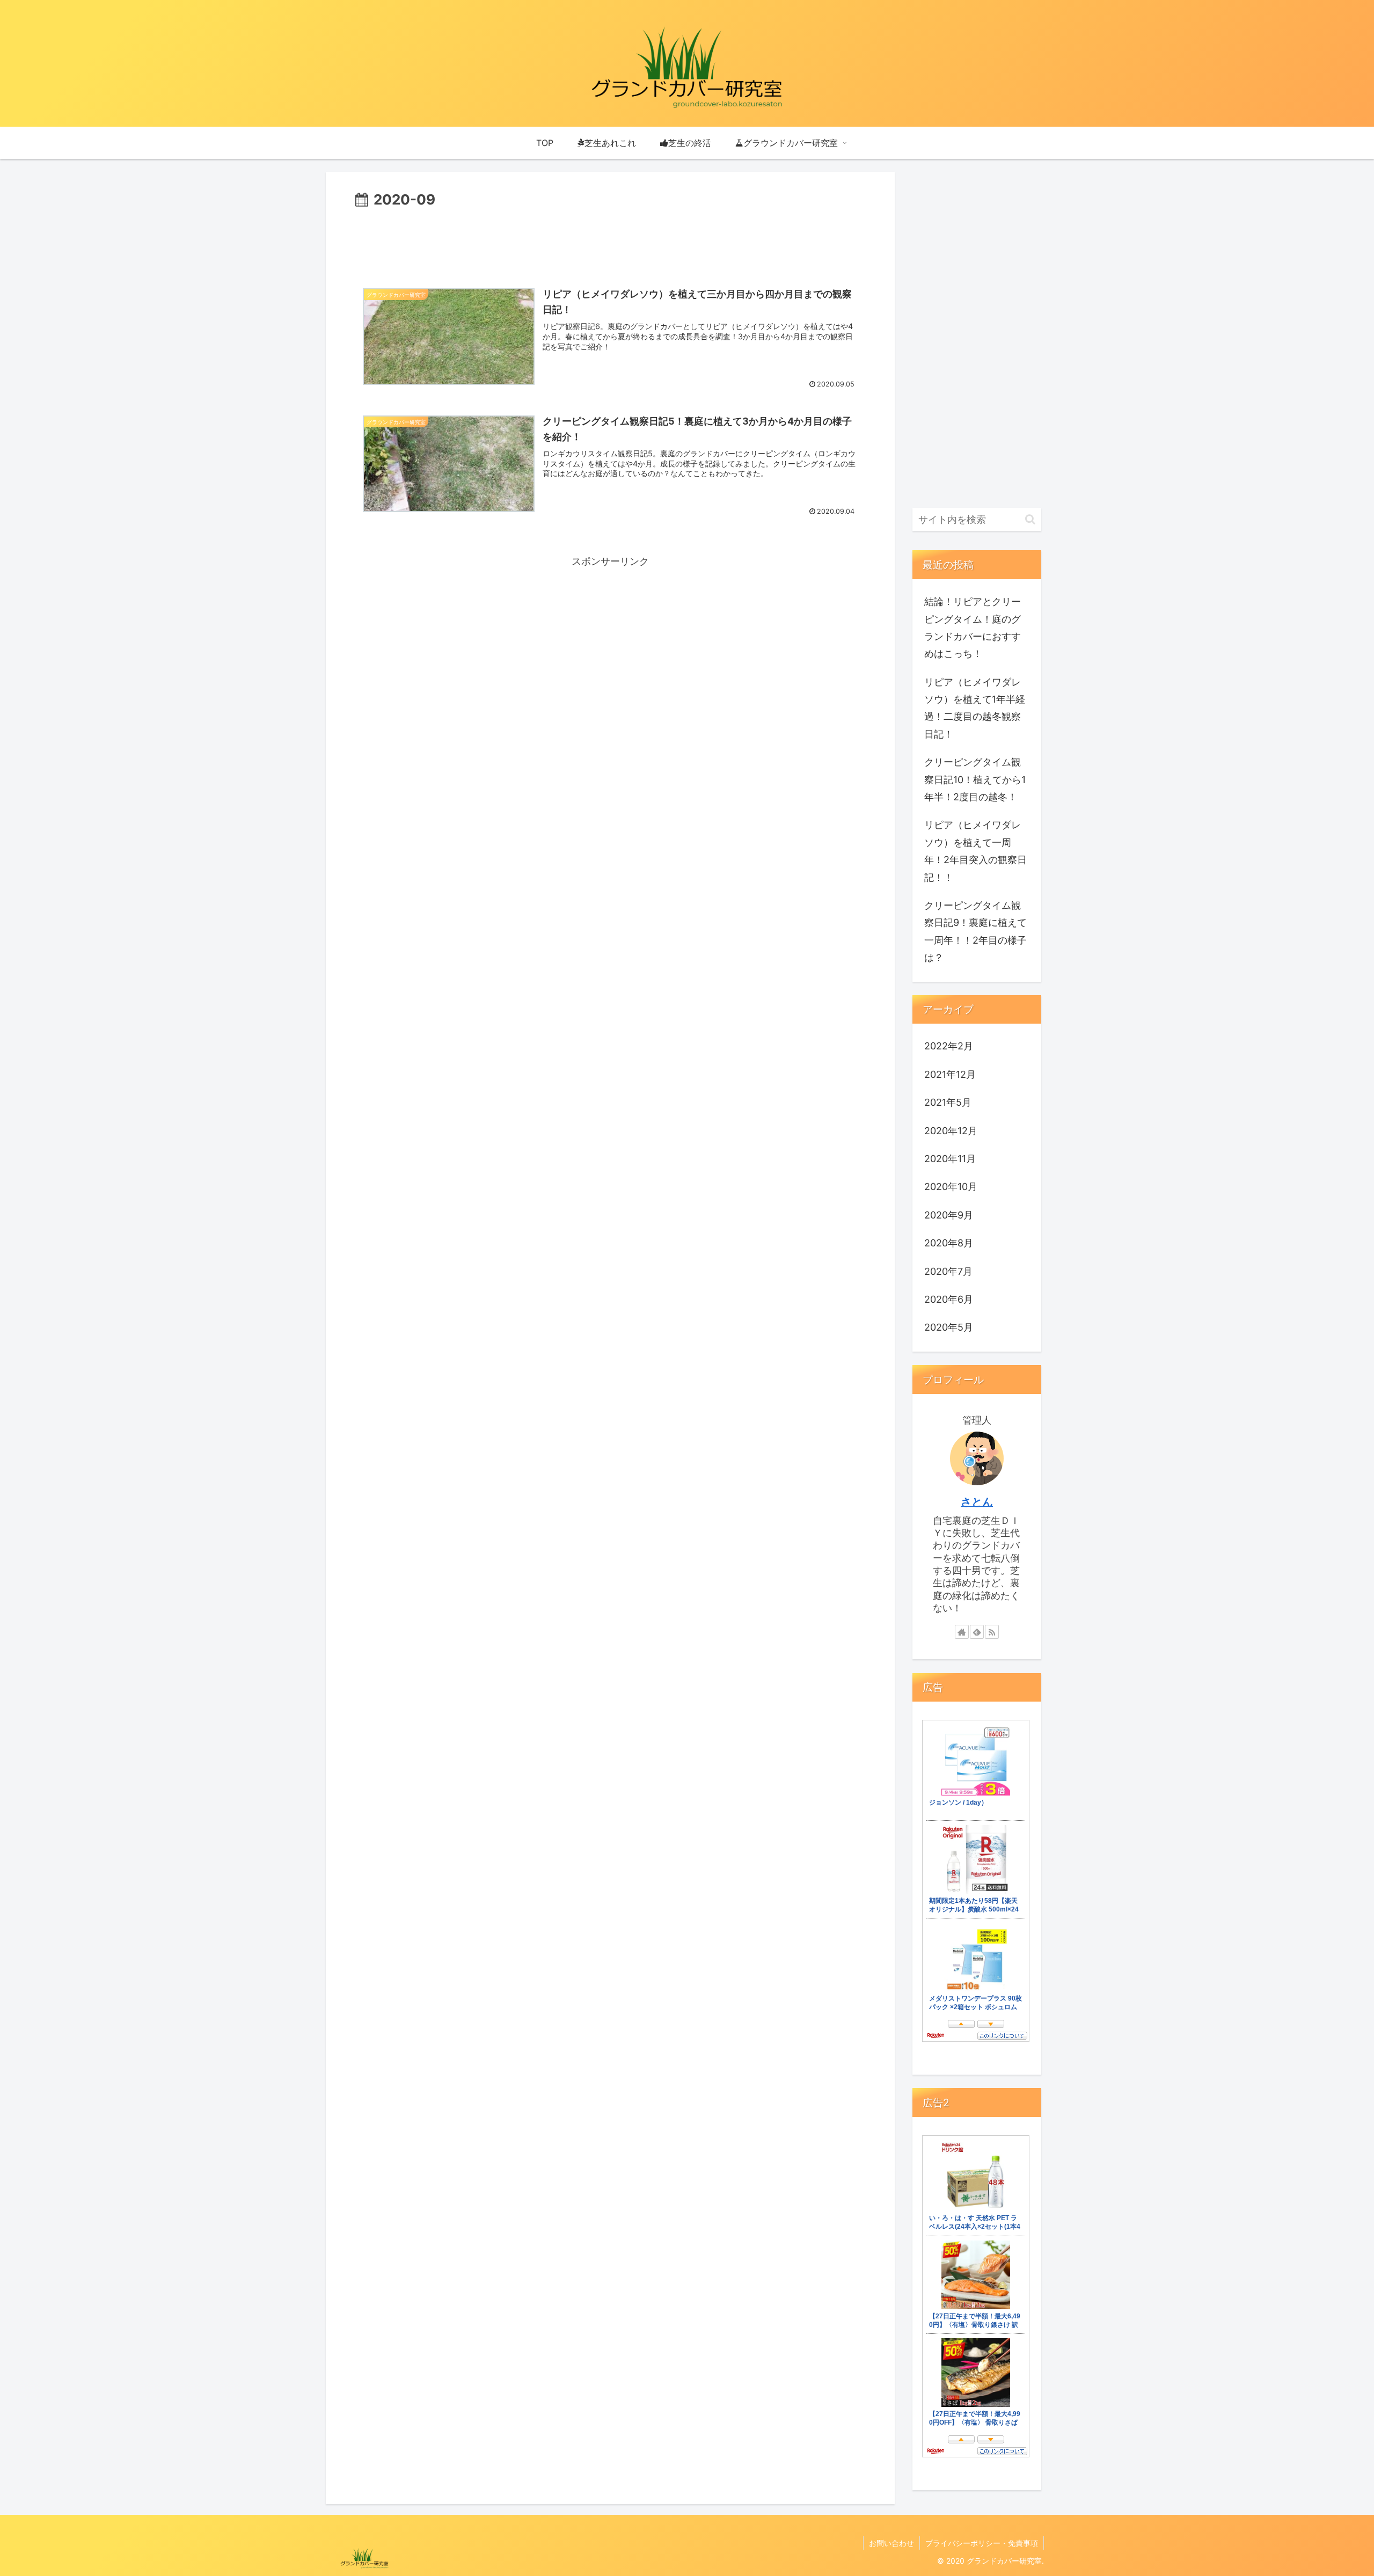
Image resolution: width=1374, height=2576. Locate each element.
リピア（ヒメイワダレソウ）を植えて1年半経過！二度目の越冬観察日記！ (975, 708)
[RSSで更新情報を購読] (992, 1632)
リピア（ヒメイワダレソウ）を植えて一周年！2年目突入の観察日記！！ (975, 851)
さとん (977, 1502)
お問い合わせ (891, 2543)
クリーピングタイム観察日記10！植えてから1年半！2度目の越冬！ (975, 779)
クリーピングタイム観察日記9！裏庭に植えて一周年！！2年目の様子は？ (975, 931)
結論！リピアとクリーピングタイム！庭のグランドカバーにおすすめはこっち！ (973, 627)
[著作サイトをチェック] (962, 1632)
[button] (1030, 519)
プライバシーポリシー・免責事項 (982, 2543)
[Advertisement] (610, 242)
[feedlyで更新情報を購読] (977, 1632)
